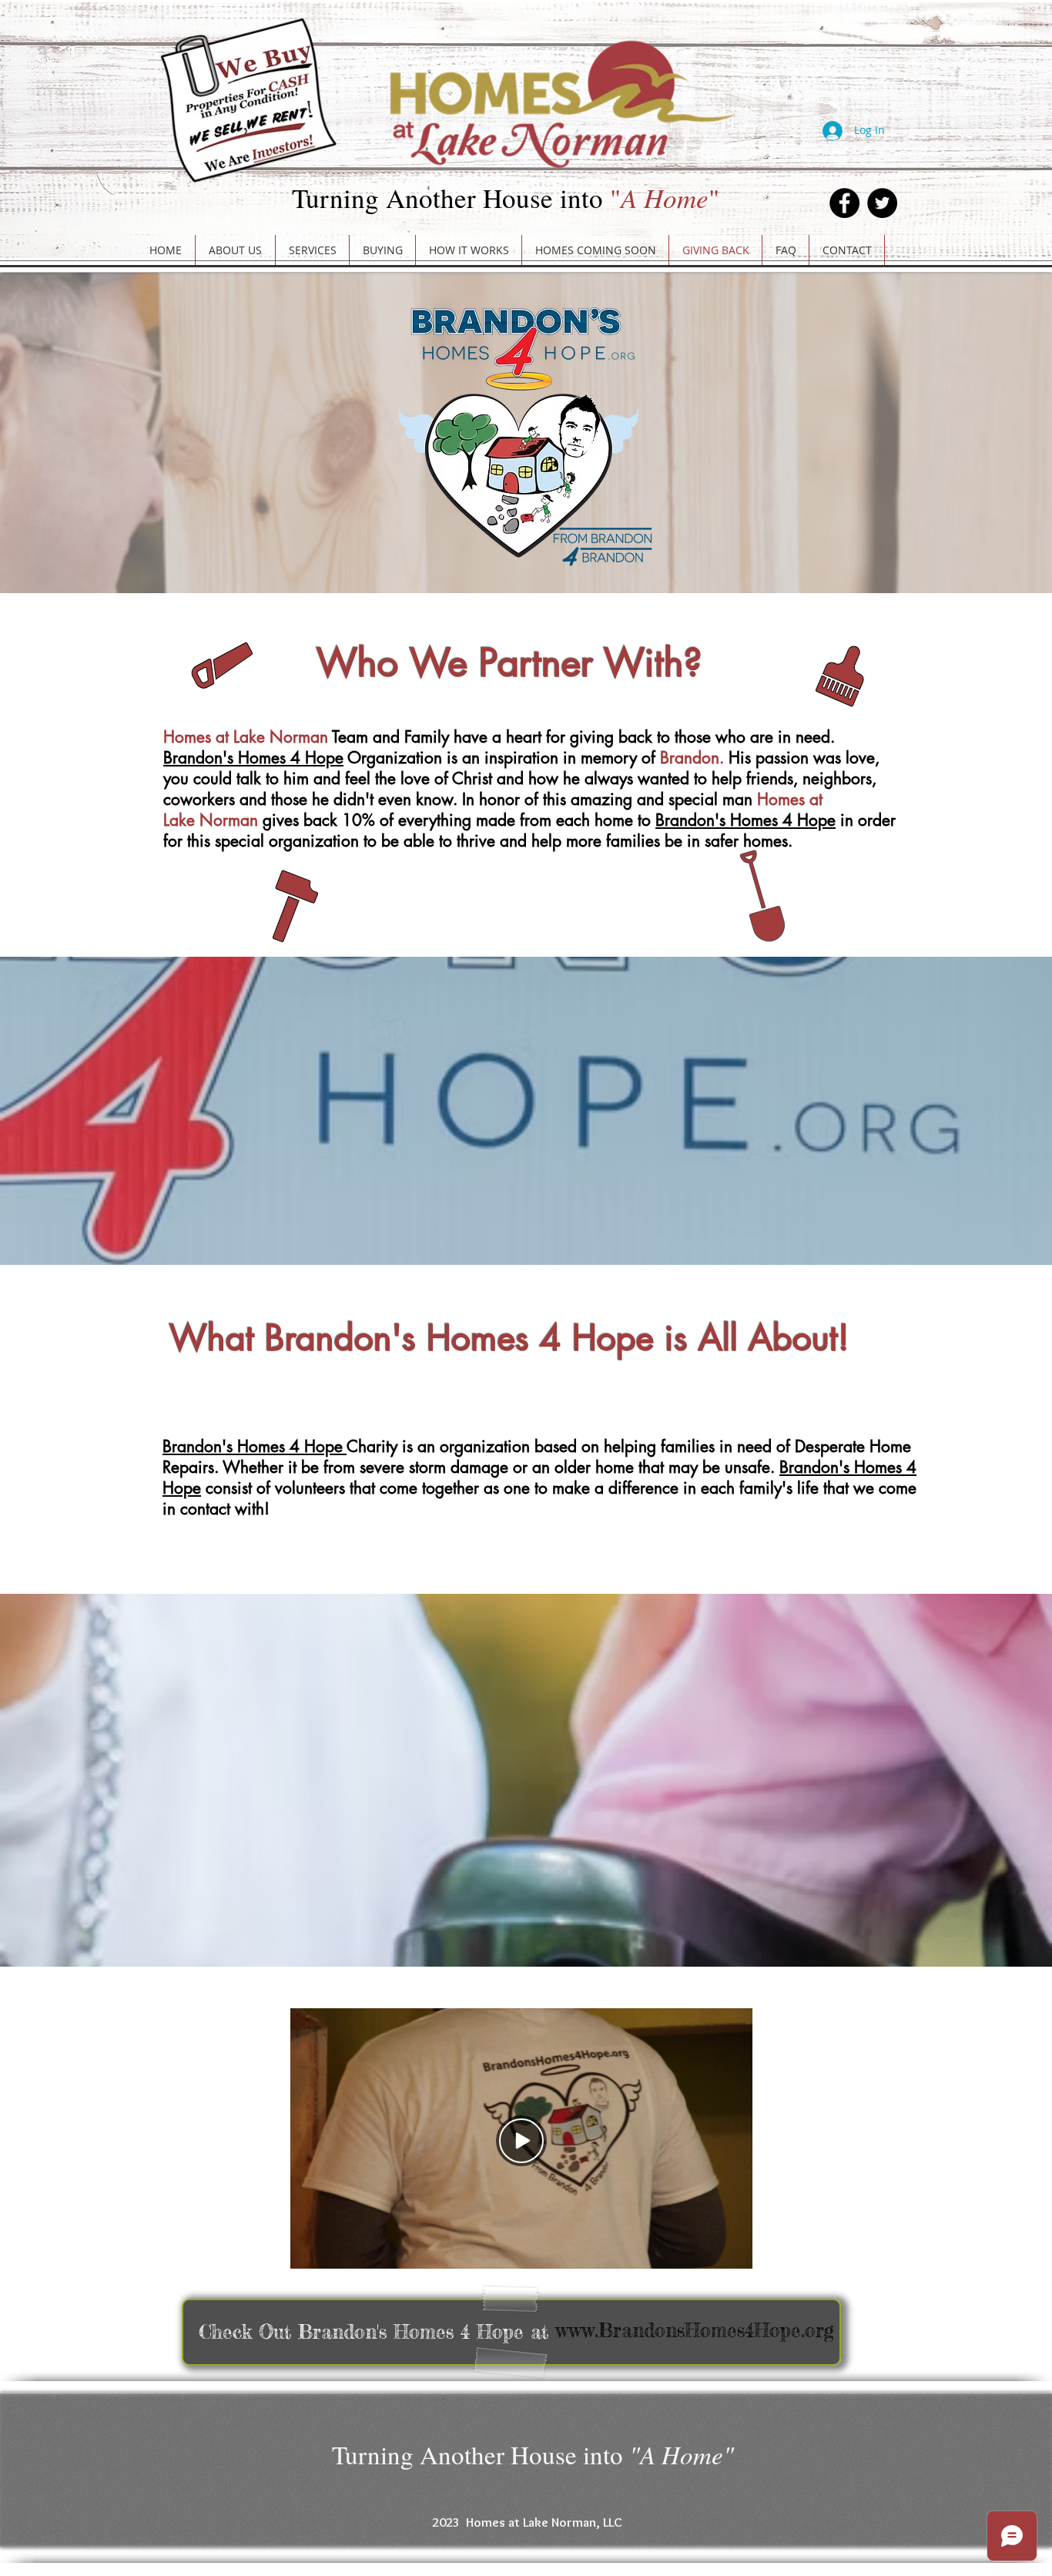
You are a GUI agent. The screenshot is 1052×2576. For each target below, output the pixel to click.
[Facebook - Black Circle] (844, 203)
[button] (312, 250)
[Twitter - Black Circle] (882, 203)
